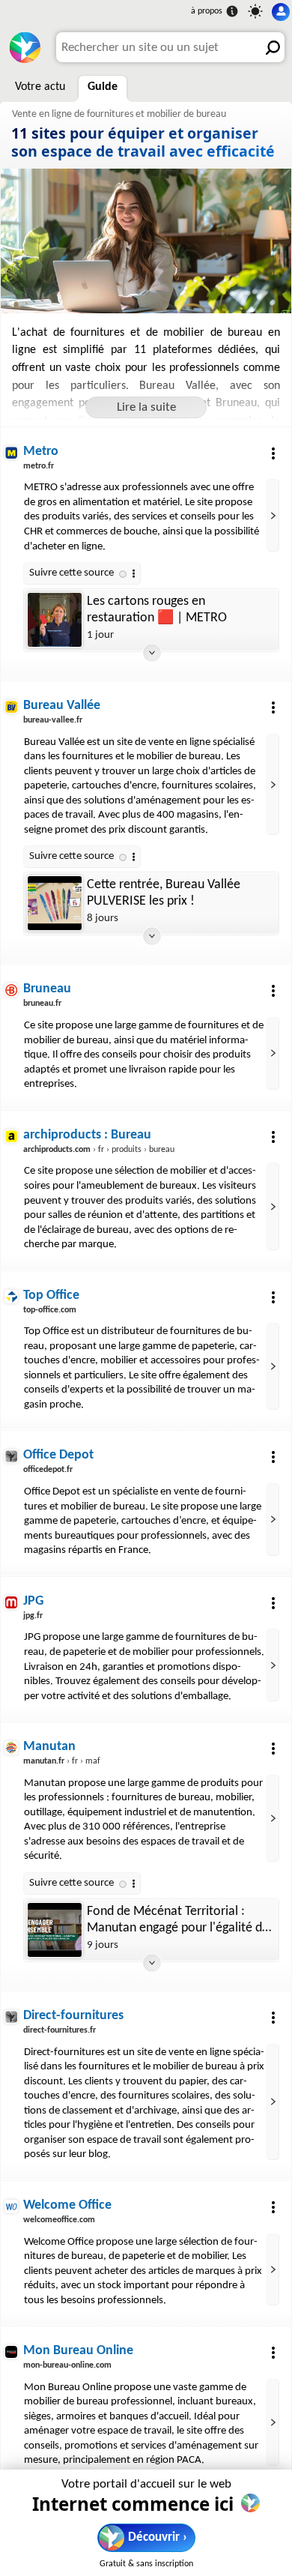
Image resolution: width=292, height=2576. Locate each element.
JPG (33, 1601)
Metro (41, 452)
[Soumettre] (270, 47)
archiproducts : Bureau (87, 1135)
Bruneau (47, 989)
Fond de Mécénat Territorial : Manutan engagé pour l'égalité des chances (180, 1921)
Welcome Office (67, 2205)
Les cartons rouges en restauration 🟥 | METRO (157, 610)
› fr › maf (62, 1761)
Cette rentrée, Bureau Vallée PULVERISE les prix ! (164, 893)
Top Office (51, 1295)
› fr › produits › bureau (99, 1150)
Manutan (49, 1747)
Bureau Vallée (62, 706)
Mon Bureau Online (78, 2351)
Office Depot (58, 1455)
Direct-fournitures (73, 2016)
